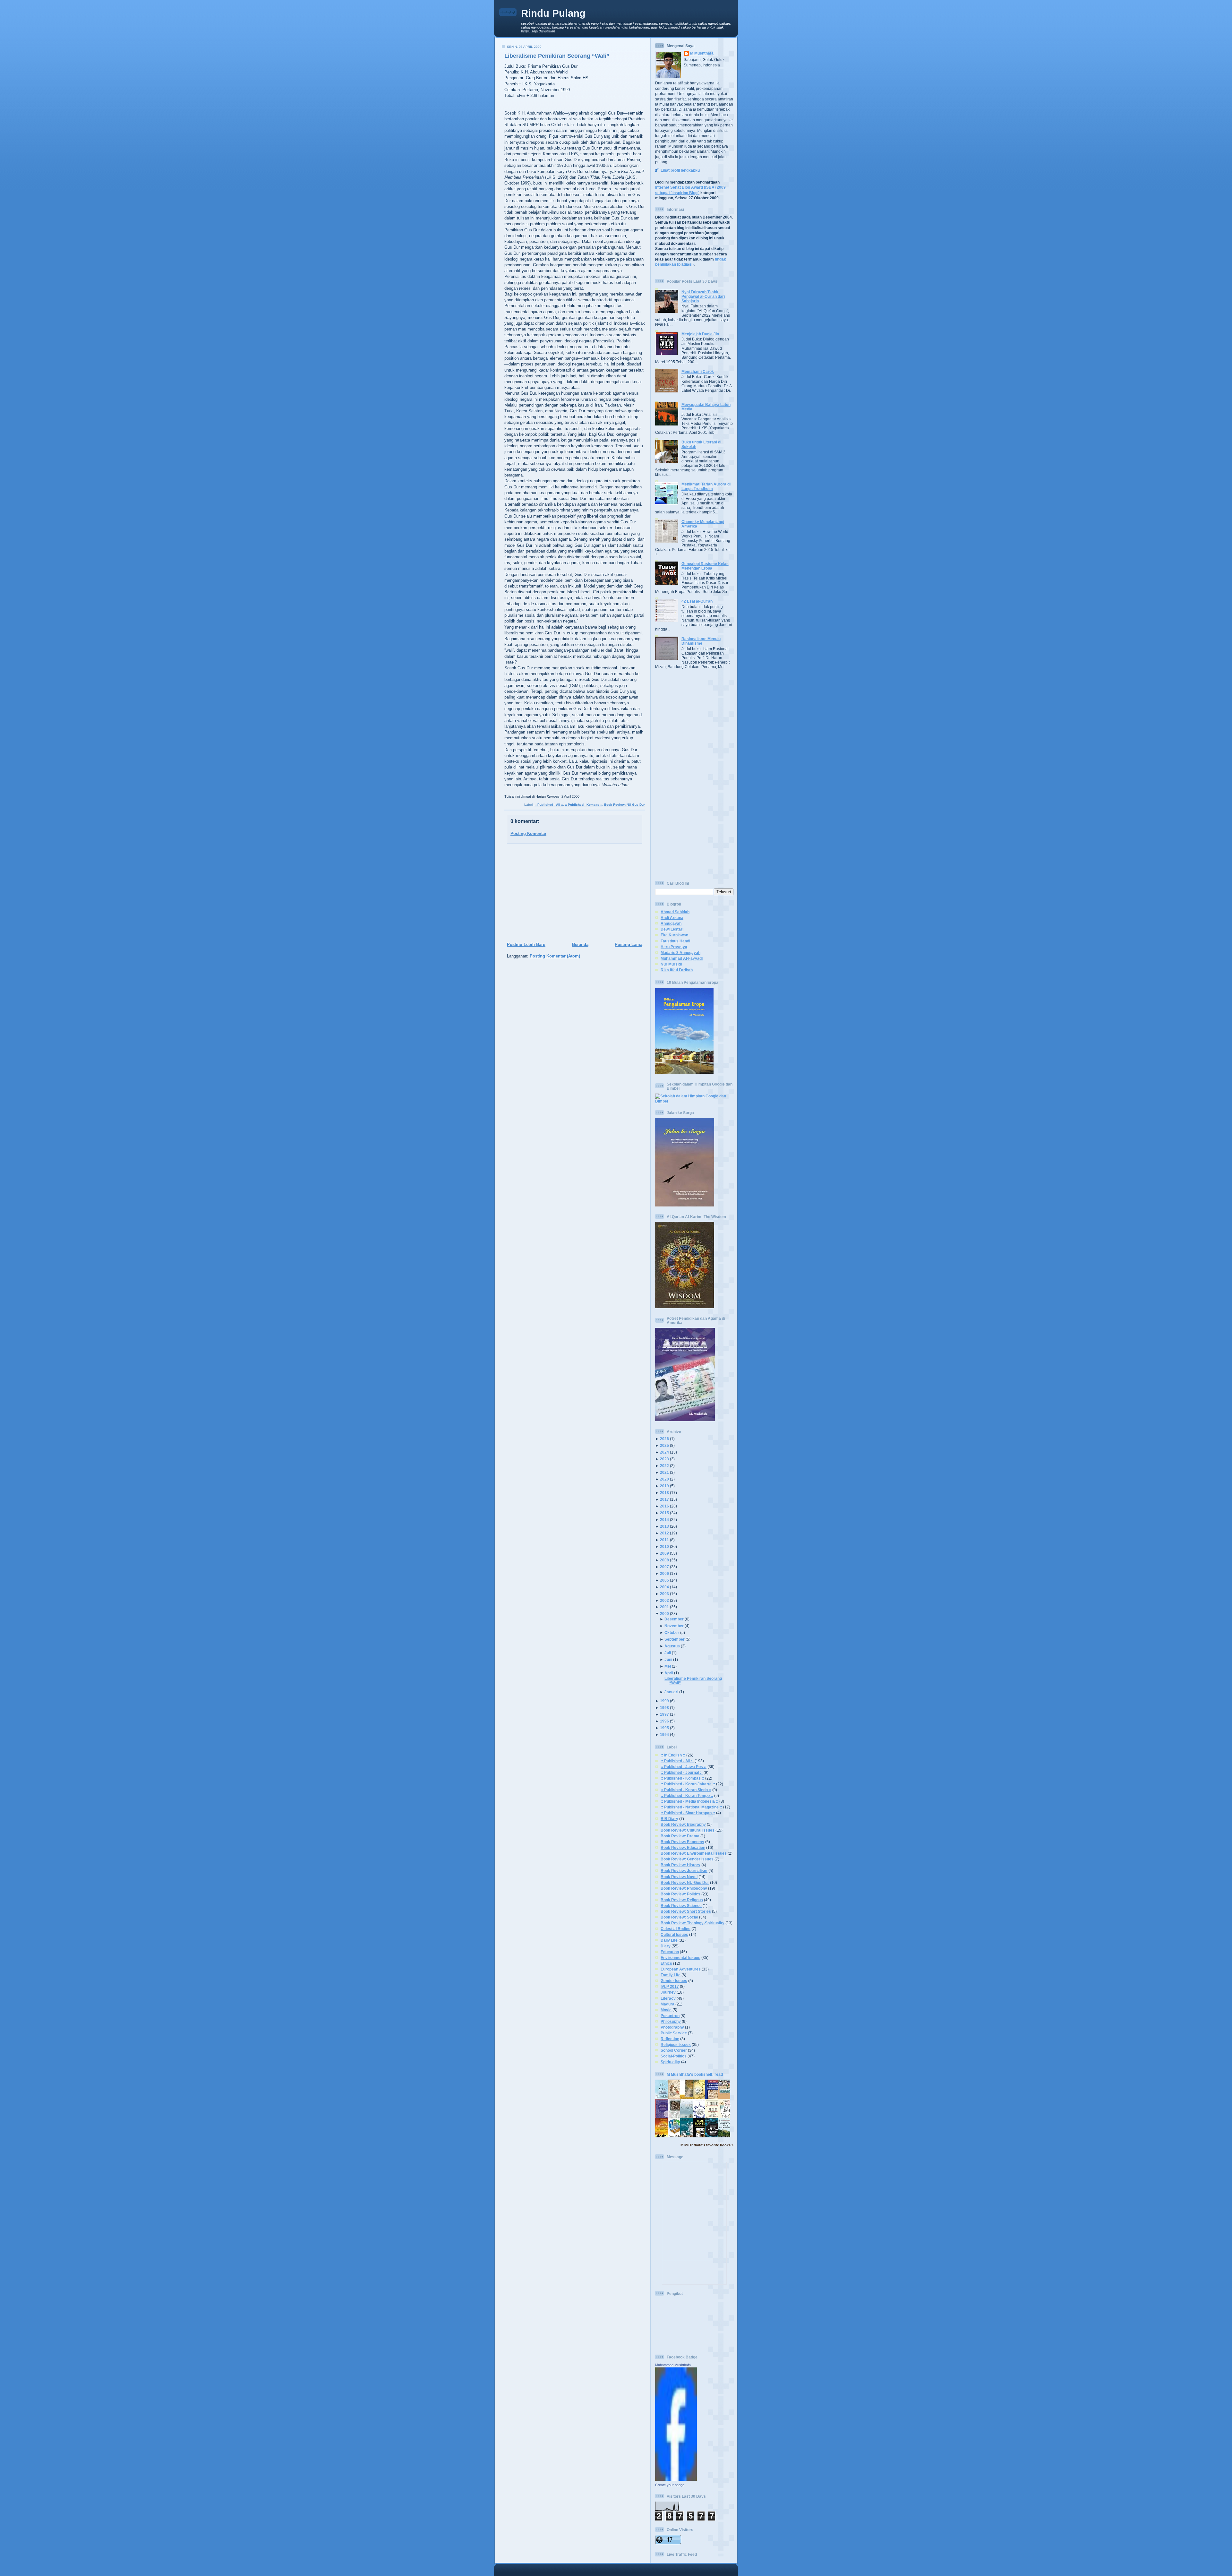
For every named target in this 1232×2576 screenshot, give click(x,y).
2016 (664, 1506)
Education (670, 1952)
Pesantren (670, 2016)
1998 (664, 1708)
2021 (664, 1472)
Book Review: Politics (680, 1894)
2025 (664, 1445)
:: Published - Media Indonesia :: (689, 1801)
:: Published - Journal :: (682, 1772)
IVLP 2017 (670, 1986)
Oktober (672, 1632)
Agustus (672, 1646)
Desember (674, 1619)
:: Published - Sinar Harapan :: (688, 1813)
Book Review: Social (679, 1917)
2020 (664, 1479)
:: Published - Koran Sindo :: (686, 1790)
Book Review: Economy (682, 1842)
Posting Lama (629, 945)
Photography (672, 2027)
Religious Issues (676, 2044)
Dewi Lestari (672, 929)
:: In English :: (673, 1755)
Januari (671, 1692)
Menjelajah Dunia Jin (700, 334)
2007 (664, 1567)
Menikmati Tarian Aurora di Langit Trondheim (706, 486)
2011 (664, 1540)
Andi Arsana (672, 918)
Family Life (671, 1975)
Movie (666, 2010)
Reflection (670, 2039)
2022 (664, 1466)
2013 (664, 1526)
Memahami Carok (698, 371)
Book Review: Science (681, 1906)
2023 (664, 1459)
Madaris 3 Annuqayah (680, 953)
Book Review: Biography (683, 1824)
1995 (664, 1728)
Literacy (668, 1998)
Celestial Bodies (676, 1929)
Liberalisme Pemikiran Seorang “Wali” (557, 56)
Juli (668, 1653)
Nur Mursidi (671, 964)
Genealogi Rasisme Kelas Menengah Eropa (705, 566)
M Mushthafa (702, 53)
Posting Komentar (528, 833)
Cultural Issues (674, 1934)
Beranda (580, 945)
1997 (664, 1714)
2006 (664, 1573)
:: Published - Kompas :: (584, 805)
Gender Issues (674, 1981)
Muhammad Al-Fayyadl (682, 958)
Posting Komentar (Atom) (555, 956)
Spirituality (670, 2062)
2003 (664, 1594)
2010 (664, 1546)
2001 (664, 1607)
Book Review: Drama (680, 1836)
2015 (664, 1513)
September (675, 1639)
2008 (664, 1560)
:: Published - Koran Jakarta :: (688, 1784)
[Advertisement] (573, 893)
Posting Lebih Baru (526, 945)
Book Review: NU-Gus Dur (625, 805)
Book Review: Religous (682, 1900)
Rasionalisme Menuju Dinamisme (701, 641)
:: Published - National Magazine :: (691, 1807)
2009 (664, 1553)
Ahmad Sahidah (675, 912)
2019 (664, 1486)
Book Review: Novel (679, 1877)
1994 (664, 1735)
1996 (664, 1721)
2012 (664, 1533)
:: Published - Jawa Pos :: (684, 1767)
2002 (664, 1600)
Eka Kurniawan (674, 935)
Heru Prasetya (674, 947)
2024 (664, 1452)
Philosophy (671, 2021)
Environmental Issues (680, 1958)
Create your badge (670, 2485)
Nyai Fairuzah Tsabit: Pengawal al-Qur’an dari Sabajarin (703, 296)
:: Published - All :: (549, 805)
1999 (664, 1701)
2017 (664, 1499)
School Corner (674, 2050)
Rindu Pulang (553, 13)
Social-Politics (674, 2056)
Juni (668, 1659)
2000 (664, 1614)
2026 (664, 1439)
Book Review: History (680, 1865)
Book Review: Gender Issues (687, 1859)
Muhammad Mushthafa (673, 2365)
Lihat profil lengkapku (680, 170)
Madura (667, 2004)
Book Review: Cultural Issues (688, 1830)
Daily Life (669, 1940)
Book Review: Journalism (684, 1871)
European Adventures (681, 1969)
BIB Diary (669, 1819)
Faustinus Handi (675, 941)
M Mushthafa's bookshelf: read (695, 2074)
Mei (668, 1666)
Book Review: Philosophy (684, 1888)
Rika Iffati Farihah (677, 970)
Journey (668, 1992)
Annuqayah (671, 923)
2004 (664, 1587)
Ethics (666, 1963)
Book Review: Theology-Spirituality (693, 1923)
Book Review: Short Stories (686, 1911)
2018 (664, 1493)
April (669, 1673)
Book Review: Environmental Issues (694, 1853)
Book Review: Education (683, 1847)
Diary (666, 1946)
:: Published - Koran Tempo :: (687, 1795)
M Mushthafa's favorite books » (707, 2145)
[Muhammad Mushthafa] (676, 2479)
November (674, 1626)
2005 (664, 1580)
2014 (664, 1520)
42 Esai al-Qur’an (697, 601)
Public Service (674, 2033)
